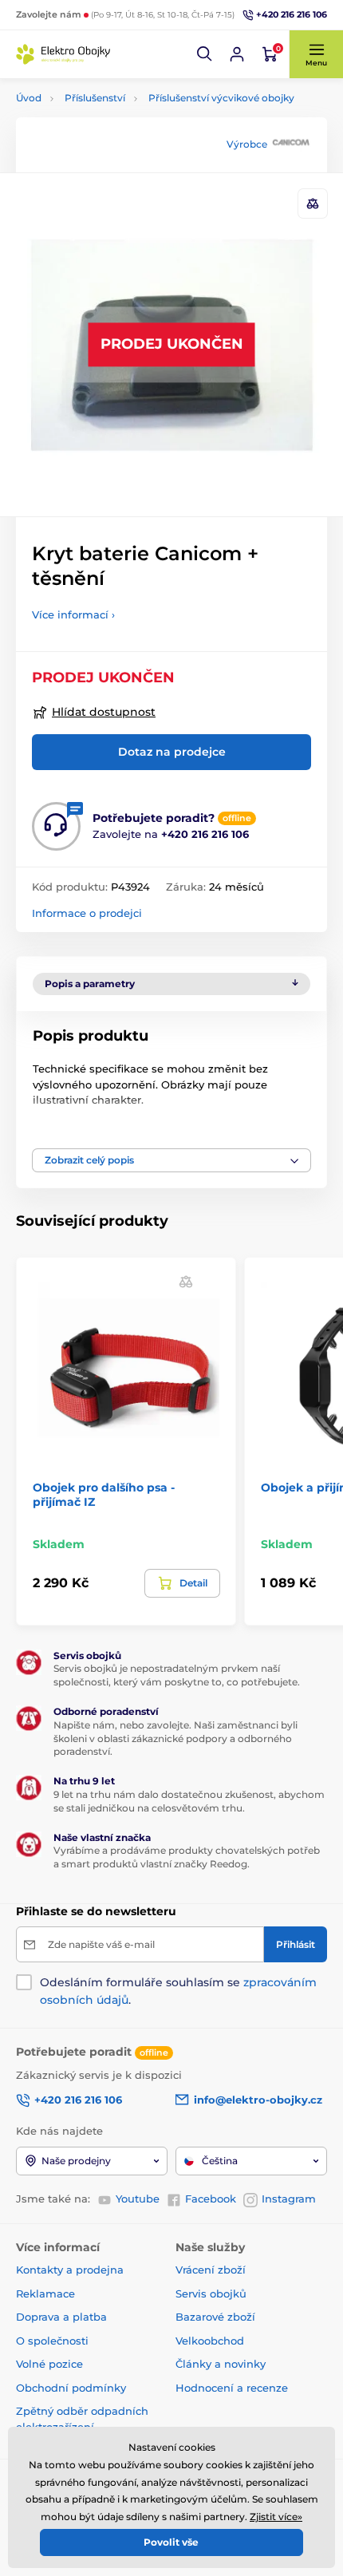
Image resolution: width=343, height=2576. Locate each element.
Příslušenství (95, 98)
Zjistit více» (276, 2517)
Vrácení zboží (211, 2270)
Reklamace (45, 2294)
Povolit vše (171, 2542)
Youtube (138, 2199)
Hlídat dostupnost (104, 712)
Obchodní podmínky (71, 2388)
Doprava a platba (61, 2317)
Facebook (211, 2199)
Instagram (289, 2199)
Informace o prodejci (87, 913)
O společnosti (52, 2341)
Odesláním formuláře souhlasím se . (178, 1991)
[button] (205, 54)
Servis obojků (211, 2294)
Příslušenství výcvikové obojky (221, 98)
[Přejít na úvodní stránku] (64, 54)
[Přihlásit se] (237, 54)
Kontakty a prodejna (70, 2270)
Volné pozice (49, 2364)
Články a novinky (221, 2364)
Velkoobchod (210, 2341)
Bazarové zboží (215, 2317)
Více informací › (73, 614)
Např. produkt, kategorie (119, 122)
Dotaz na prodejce (172, 752)
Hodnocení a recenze (232, 2388)
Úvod (29, 98)
